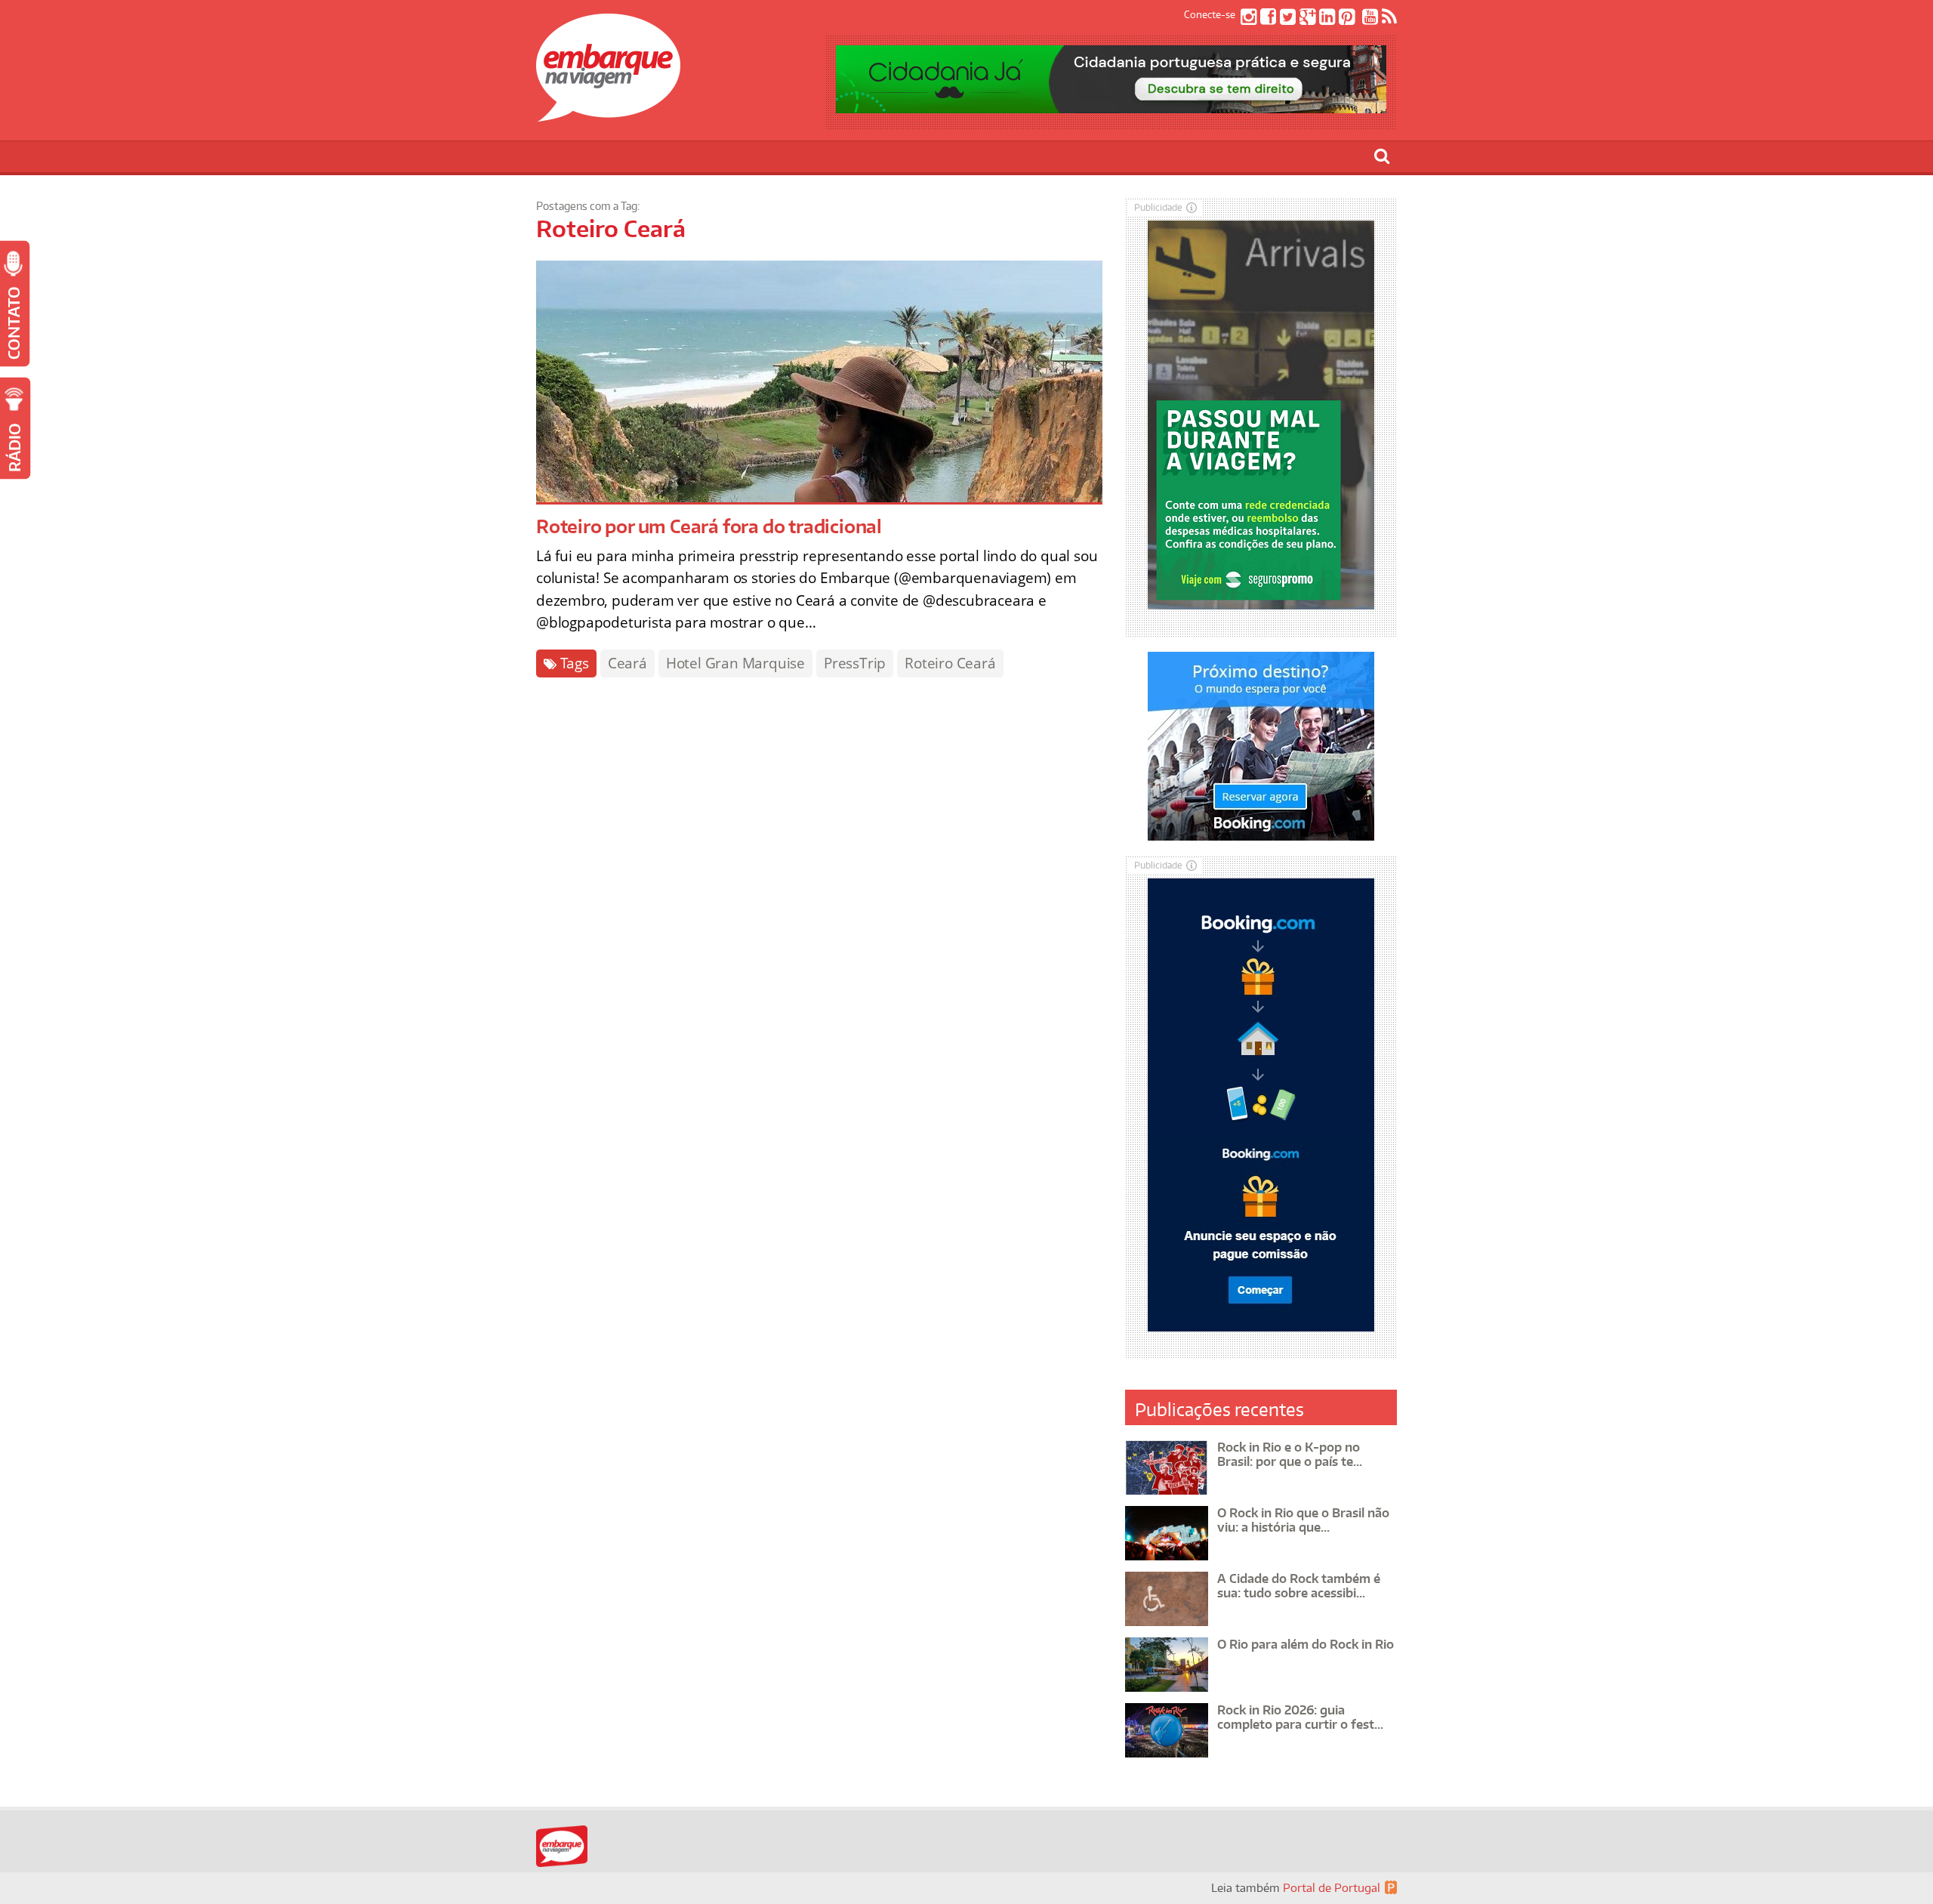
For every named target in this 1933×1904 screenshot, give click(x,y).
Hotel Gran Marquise (735, 663)
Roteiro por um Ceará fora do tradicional (709, 526)
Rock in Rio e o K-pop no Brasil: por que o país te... (1290, 1454)
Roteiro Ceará (950, 663)
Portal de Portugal (1332, 1888)
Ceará (627, 663)
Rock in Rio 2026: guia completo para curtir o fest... (1300, 1717)
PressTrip (855, 663)
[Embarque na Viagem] (608, 113)
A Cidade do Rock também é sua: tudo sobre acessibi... (1299, 1586)
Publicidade (1158, 207)
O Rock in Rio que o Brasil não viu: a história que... (1303, 1520)
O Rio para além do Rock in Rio (1306, 1644)
